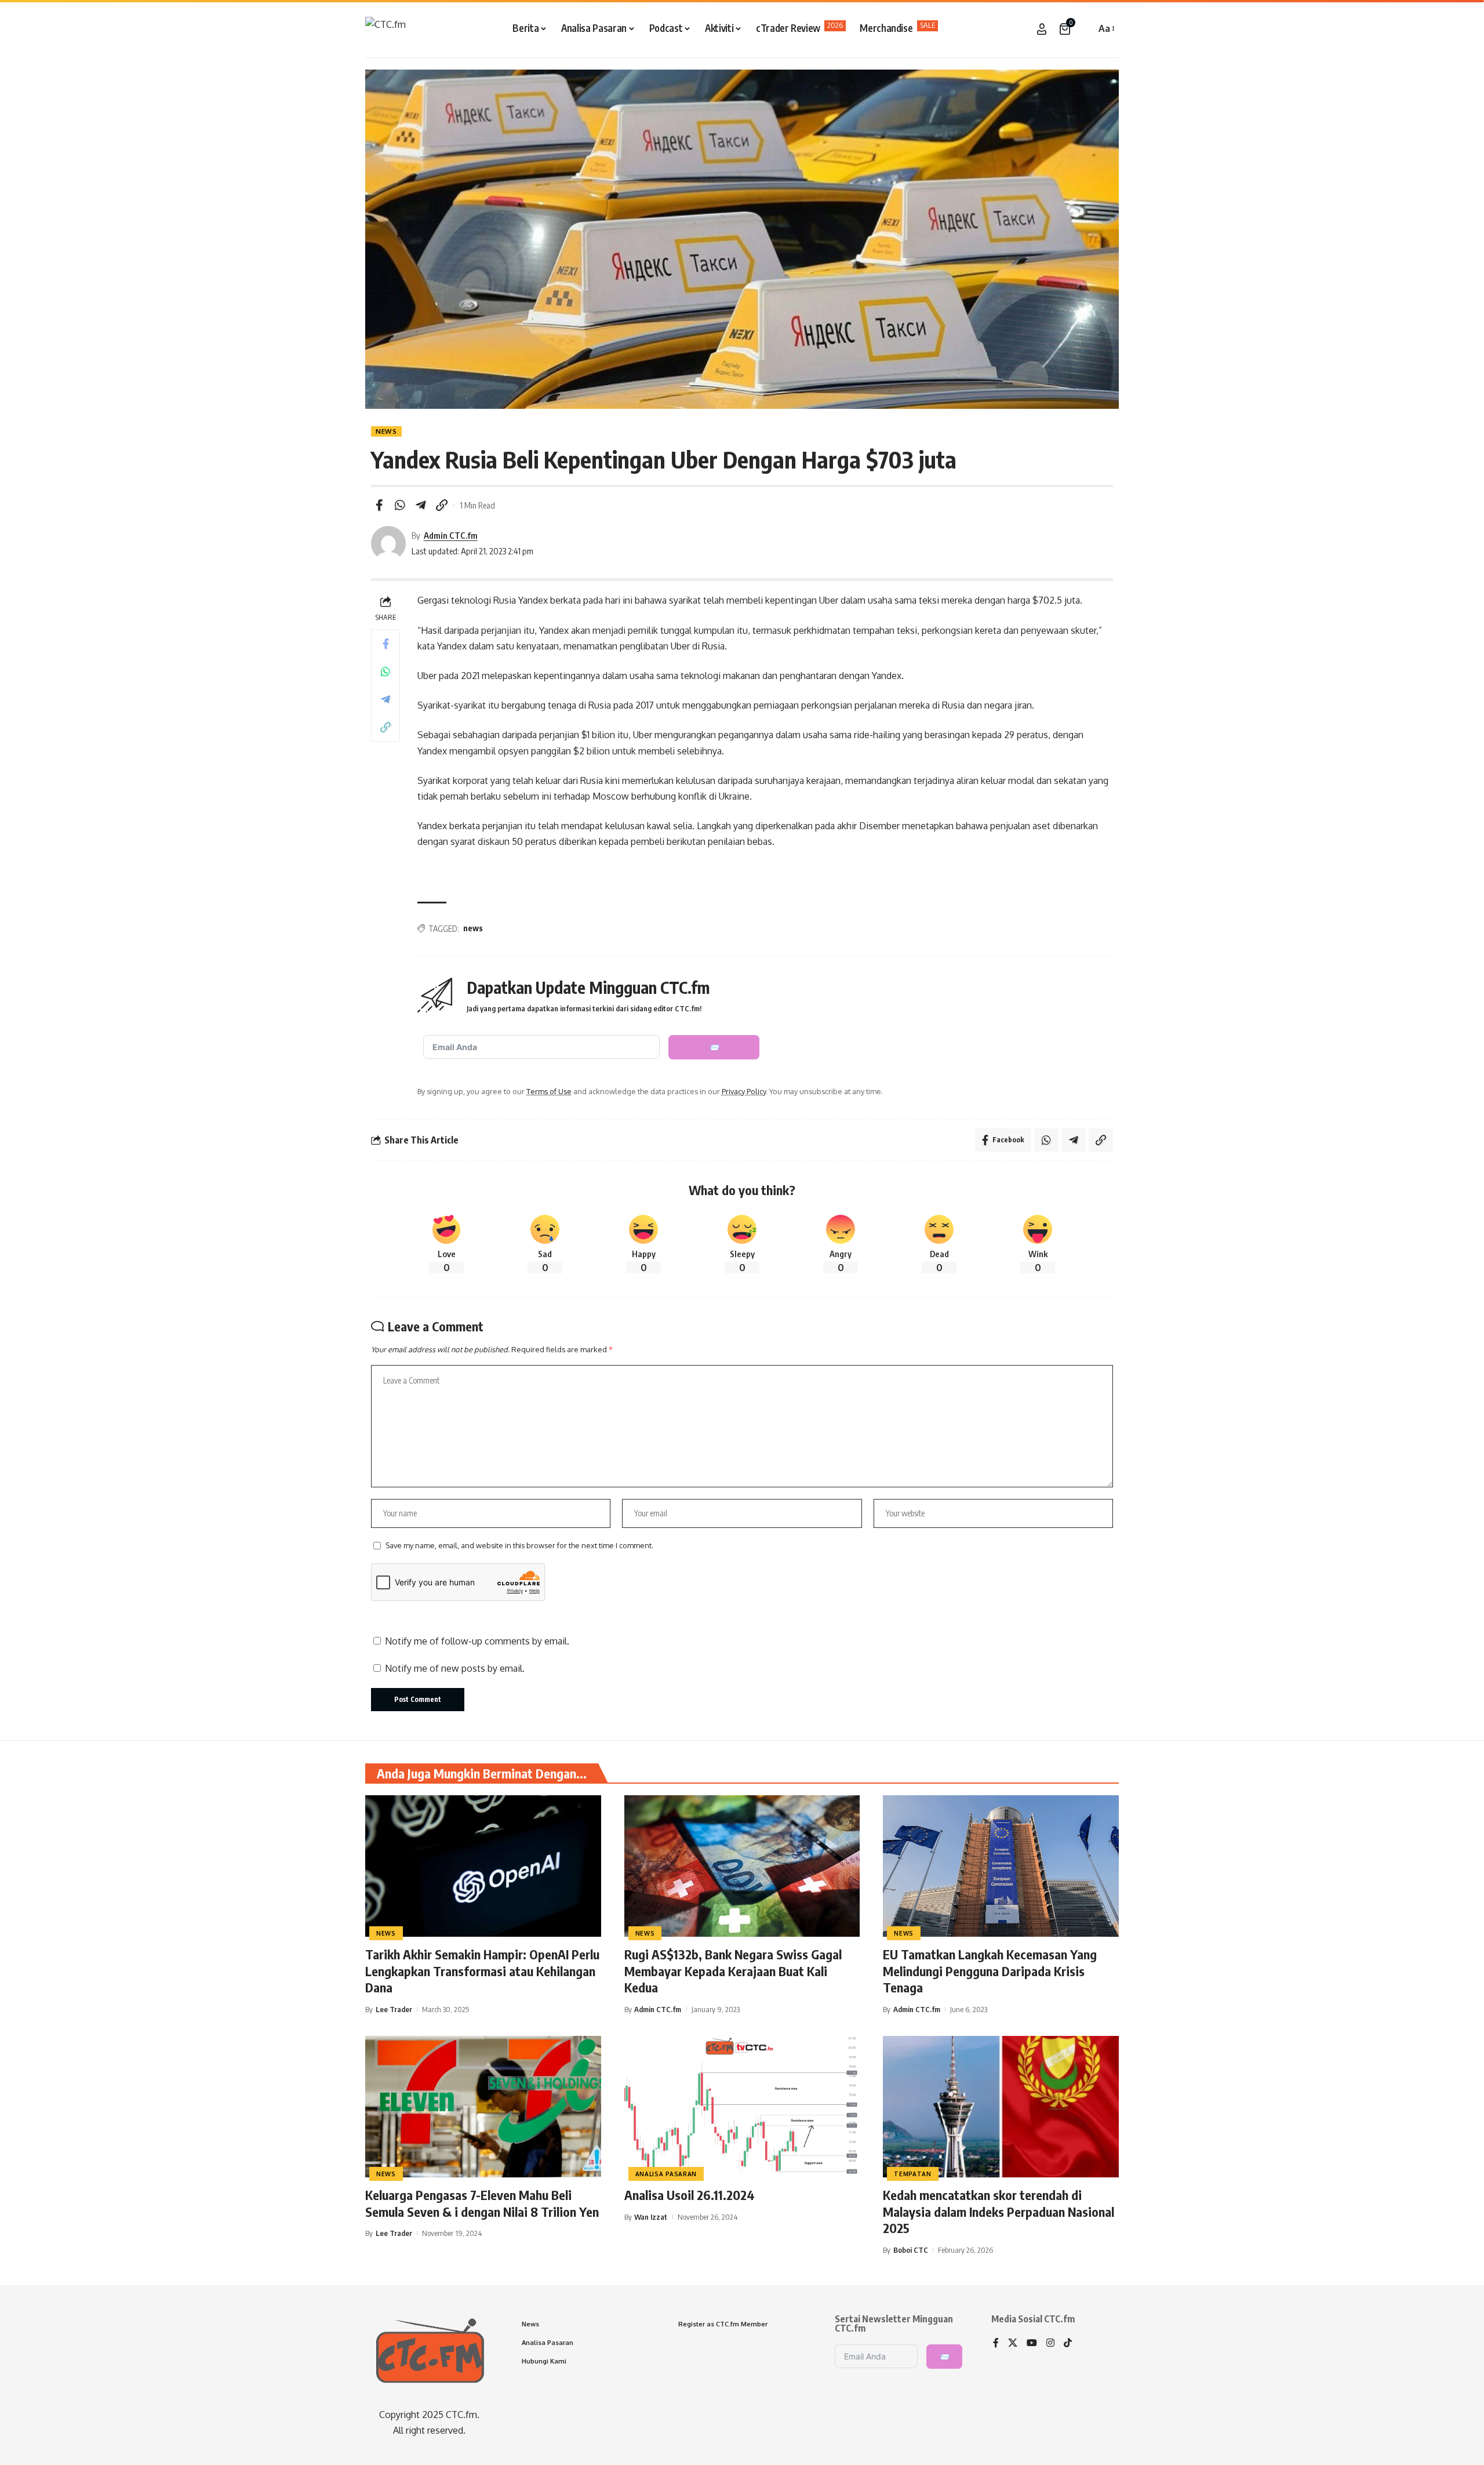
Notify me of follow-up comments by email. (477, 1641)
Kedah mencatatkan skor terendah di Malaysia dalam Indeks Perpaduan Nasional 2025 (999, 2211)
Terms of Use (549, 1091)
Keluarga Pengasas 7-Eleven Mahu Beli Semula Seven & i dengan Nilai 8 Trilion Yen (482, 2203)
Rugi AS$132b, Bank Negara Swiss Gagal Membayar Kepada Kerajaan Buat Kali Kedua (733, 1971)
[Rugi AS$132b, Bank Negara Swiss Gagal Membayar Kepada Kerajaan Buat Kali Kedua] (742, 1866)
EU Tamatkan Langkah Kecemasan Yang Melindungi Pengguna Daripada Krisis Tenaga (990, 1971)
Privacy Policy (744, 1091)
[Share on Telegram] (421, 505)
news (473, 928)
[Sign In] (1042, 29)
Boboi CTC (911, 2250)
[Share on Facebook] (379, 505)
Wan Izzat (651, 2217)
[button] (1084, 29)
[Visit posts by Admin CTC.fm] (388, 543)
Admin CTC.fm (451, 535)
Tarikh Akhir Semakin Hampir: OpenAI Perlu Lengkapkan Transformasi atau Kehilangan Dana (482, 1971)
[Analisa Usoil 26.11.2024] (742, 2107)
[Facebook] (996, 2344)
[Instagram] (1050, 2344)
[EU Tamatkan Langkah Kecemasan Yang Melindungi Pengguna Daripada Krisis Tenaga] (1001, 1866)
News (386, 431)
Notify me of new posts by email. (455, 1668)
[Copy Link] (442, 505)
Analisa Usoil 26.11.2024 (690, 2195)
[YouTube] (1032, 2344)
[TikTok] (1068, 2344)
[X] (1013, 2344)
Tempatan (913, 2174)
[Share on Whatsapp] (400, 505)
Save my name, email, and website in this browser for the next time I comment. (519, 1545)
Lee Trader (394, 2009)
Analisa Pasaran (666, 2174)
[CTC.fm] (385, 29)
